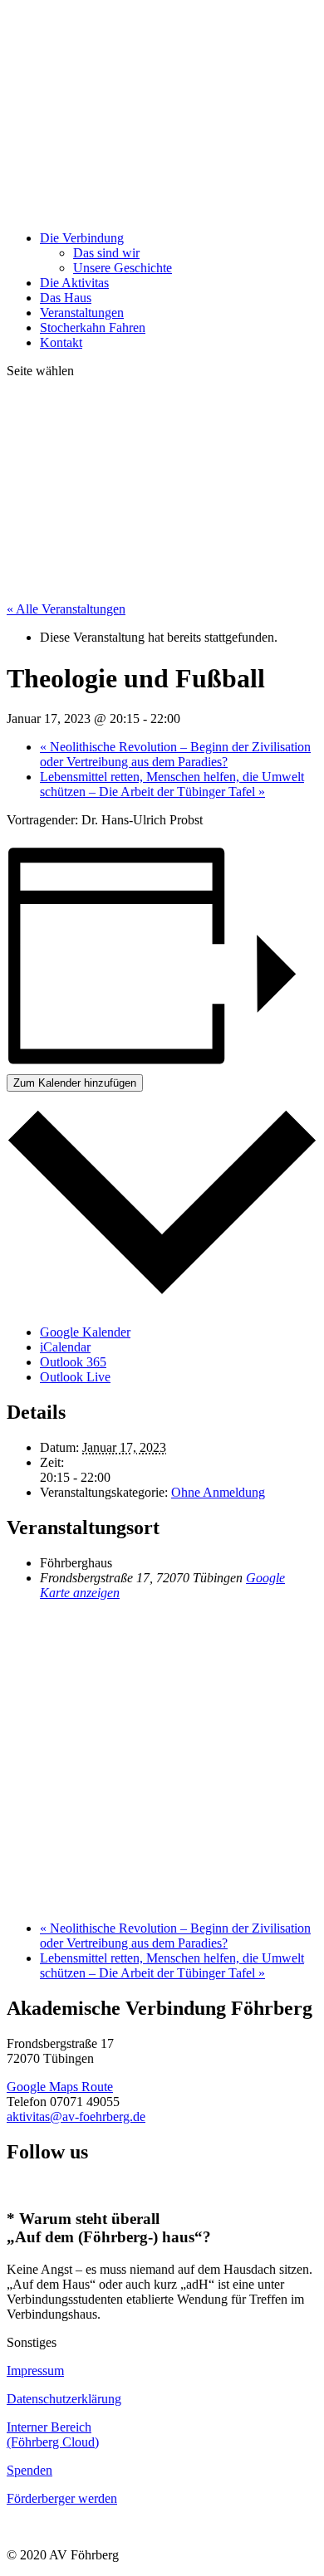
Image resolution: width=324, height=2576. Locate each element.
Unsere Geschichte (123, 268)
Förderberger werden (62, 2498)
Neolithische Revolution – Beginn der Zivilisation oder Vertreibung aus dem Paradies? (175, 754)
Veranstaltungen (82, 313)
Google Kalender (85, 1332)
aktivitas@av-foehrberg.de (76, 2117)
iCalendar (65, 1347)
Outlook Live (75, 1377)
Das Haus (66, 298)
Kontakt (61, 342)
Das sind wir (106, 253)
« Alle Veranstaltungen (66, 609)
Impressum (35, 2371)
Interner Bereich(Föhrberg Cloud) (53, 2434)
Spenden (29, 2470)
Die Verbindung (82, 238)
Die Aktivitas (74, 283)
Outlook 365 (73, 1362)
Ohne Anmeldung (218, 1492)
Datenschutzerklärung (64, 2399)
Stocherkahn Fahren (93, 327)
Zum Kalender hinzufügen (75, 1083)
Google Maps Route (60, 2087)
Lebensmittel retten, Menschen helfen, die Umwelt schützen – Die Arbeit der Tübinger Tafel (172, 784)
